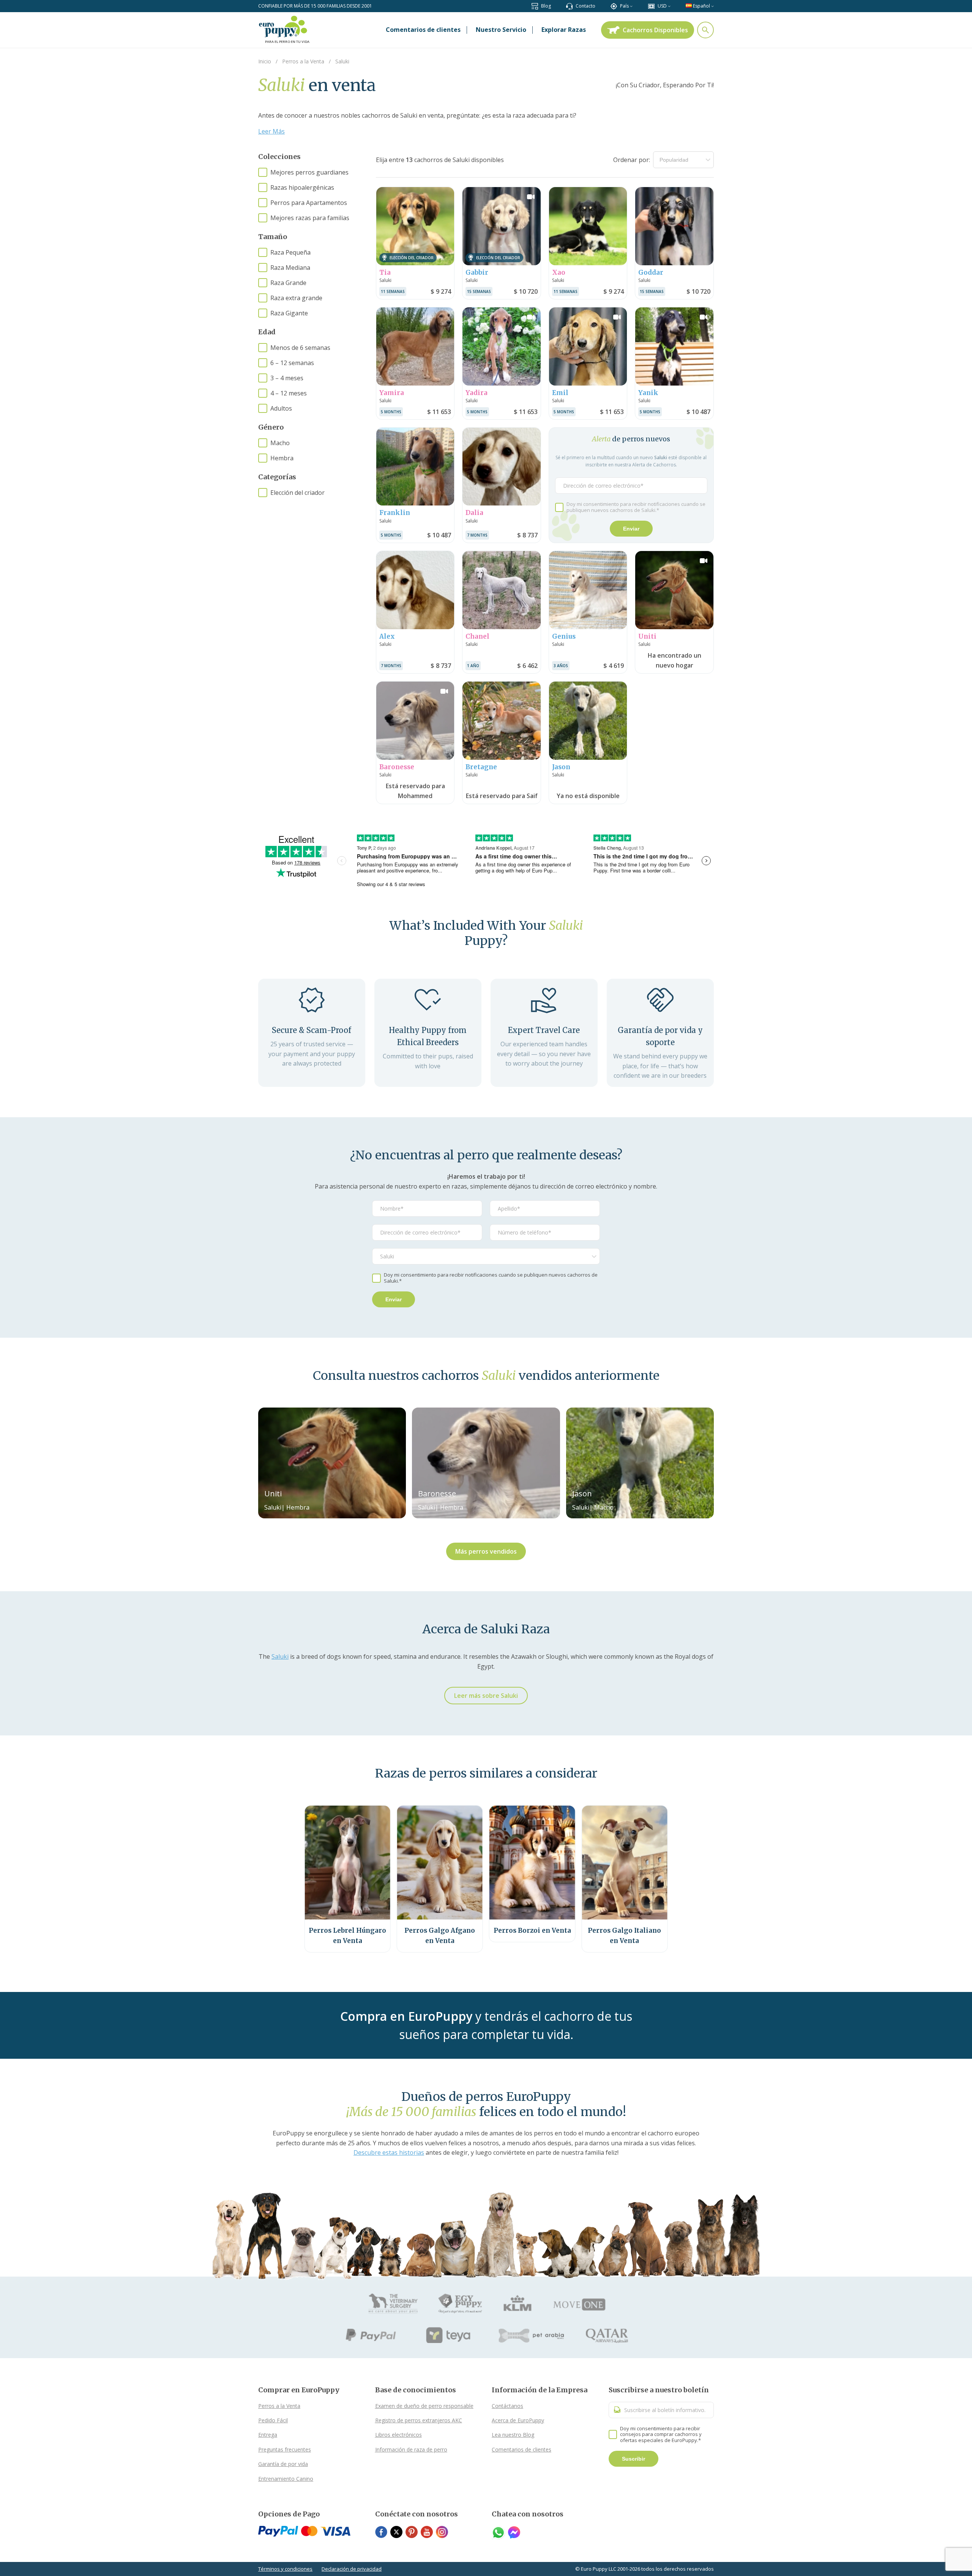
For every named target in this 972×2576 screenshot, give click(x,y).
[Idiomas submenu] (712, 6)
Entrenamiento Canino (286, 2479)
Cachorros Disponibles (655, 30)
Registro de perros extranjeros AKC (419, 2420)
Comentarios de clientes (522, 2449)
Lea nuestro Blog (513, 2435)
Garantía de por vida (283, 2464)
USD (662, 6)
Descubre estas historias (389, 2152)
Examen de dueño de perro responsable (424, 2406)
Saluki (280, 1656)
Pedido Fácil (273, 2420)
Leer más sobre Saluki (486, 1696)
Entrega (268, 2435)
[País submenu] (631, 6)
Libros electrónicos (398, 2435)
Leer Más (271, 131)
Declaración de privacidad (352, 2569)
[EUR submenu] (669, 6)
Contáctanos (507, 2406)
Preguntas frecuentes (285, 2449)
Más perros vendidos (486, 1551)
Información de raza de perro (411, 2449)
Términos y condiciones (285, 2569)
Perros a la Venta (279, 2406)
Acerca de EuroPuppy (518, 2420)
